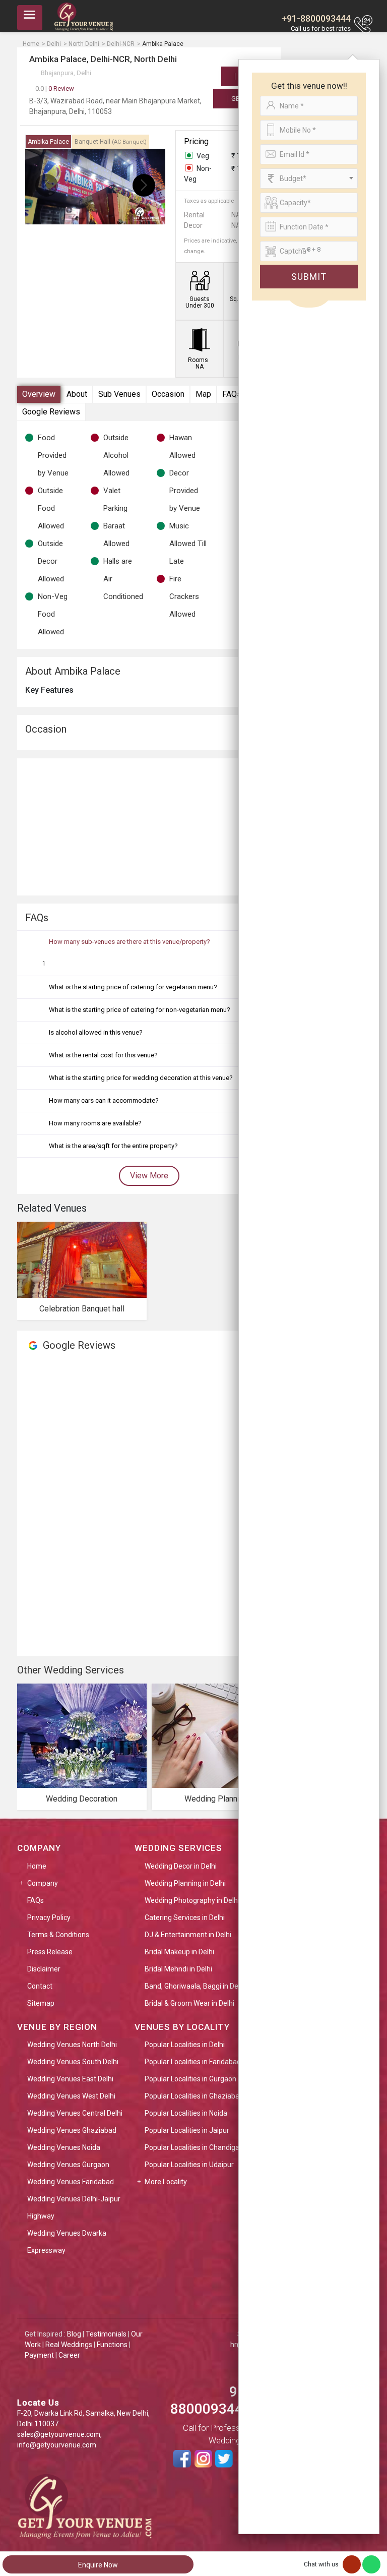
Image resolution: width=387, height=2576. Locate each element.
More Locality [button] (166, 2182)
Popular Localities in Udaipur (189, 2165)
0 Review (55, 88)
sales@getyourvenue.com (59, 2434)
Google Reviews (51, 412)
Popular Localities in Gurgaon (190, 2079)
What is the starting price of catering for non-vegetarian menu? (140, 1010)
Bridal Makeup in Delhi (179, 1952)
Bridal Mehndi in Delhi (178, 1969)
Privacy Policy (49, 1918)
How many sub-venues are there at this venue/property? (130, 942)
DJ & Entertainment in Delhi (188, 1935)
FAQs (232, 394)
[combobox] (309, 178)
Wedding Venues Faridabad (71, 2182)
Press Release (50, 1952)
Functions (112, 2345)
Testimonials (106, 2334)
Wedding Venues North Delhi (72, 2045)
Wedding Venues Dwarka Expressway (67, 2242)
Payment (39, 2355)
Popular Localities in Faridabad (193, 2062)
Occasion (168, 394)
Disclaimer (44, 1969)
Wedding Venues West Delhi (71, 2096)
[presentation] (47, 185)
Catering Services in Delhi (185, 1918)
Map (203, 394)
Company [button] (43, 1883)
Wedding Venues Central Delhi (75, 2113)
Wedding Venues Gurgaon (68, 2165)
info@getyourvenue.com (57, 2445)
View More (149, 1176)
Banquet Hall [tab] (111, 142)
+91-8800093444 (316, 18)
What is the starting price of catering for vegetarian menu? (133, 987)
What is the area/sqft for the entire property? (113, 1146)
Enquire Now (98, 2565)
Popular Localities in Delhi (185, 2045)
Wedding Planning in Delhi (185, 1883)
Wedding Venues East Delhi (70, 2079)
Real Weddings (69, 2345)
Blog (74, 2334)
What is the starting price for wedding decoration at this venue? (141, 1078)
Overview (39, 394)
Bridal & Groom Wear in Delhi (189, 2003)
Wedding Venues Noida (64, 2147)
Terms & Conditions (58, 1935)
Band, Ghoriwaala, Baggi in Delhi (195, 1986)
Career (69, 2355)
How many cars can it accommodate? (104, 1100)
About (77, 394)
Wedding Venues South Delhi (73, 2062)
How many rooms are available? (95, 1123)
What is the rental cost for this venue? (103, 1055)
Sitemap (41, 2003)
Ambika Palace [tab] (48, 142)
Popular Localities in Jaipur (187, 2130)
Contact (40, 1986)
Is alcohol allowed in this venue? (96, 1032)
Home (37, 1866)
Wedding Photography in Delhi (192, 1900)
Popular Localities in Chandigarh (195, 2147)
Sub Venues (119, 394)
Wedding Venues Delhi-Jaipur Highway (74, 2207)
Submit (309, 277)
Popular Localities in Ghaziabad (194, 2096)
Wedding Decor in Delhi (181, 1866)
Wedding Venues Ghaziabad (72, 2130)
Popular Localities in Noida (186, 2113)
